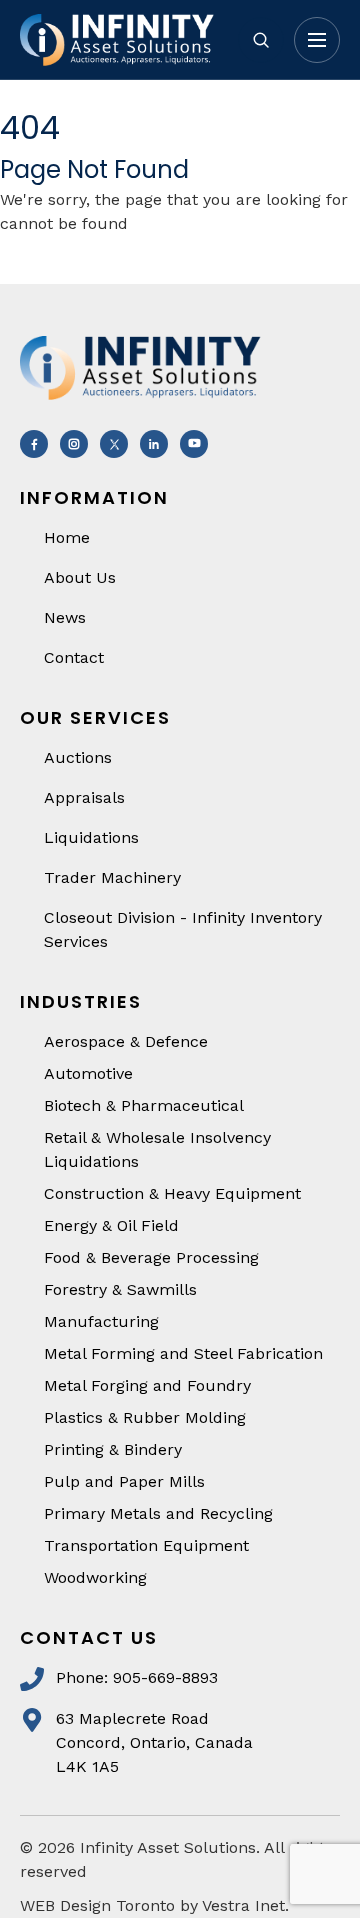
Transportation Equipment (146, 1545)
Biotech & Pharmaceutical (144, 1105)
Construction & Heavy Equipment (172, 1193)
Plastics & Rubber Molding (145, 1417)
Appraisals (84, 797)
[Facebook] (34, 444)
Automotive (88, 1073)
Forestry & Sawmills (120, 1289)
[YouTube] (194, 444)
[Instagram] (74, 444)
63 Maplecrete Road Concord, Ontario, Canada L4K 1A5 (154, 1742)
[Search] (261, 40)
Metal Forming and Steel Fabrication (183, 1353)
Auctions (78, 757)
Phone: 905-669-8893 (137, 1677)
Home (67, 537)
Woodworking (95, 1577)
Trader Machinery (112, 877)
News (65, 617)
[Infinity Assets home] (120, 40)
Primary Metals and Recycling (158, 1513)
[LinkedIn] (154, 444)
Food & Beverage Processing (151, 1257)
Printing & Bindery (113, 1449)
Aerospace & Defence (126, 1041)
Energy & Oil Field (111, 1225)
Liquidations (91, 837)
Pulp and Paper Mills (124, 1481)
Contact (74, 657)
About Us (80, 577)
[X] (114, 444)
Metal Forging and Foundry (147, 1385)
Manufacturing (101, 1321)
